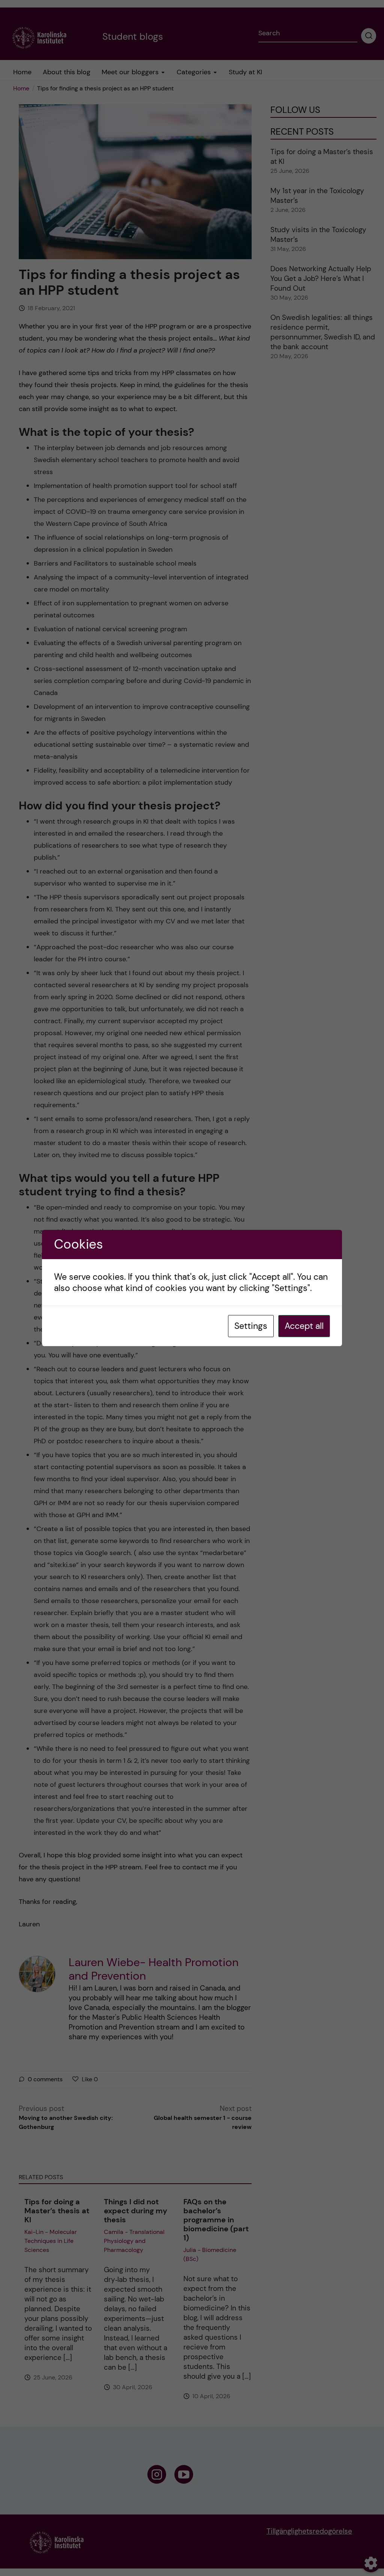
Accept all (304, 1326)
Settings (251, 1326)
